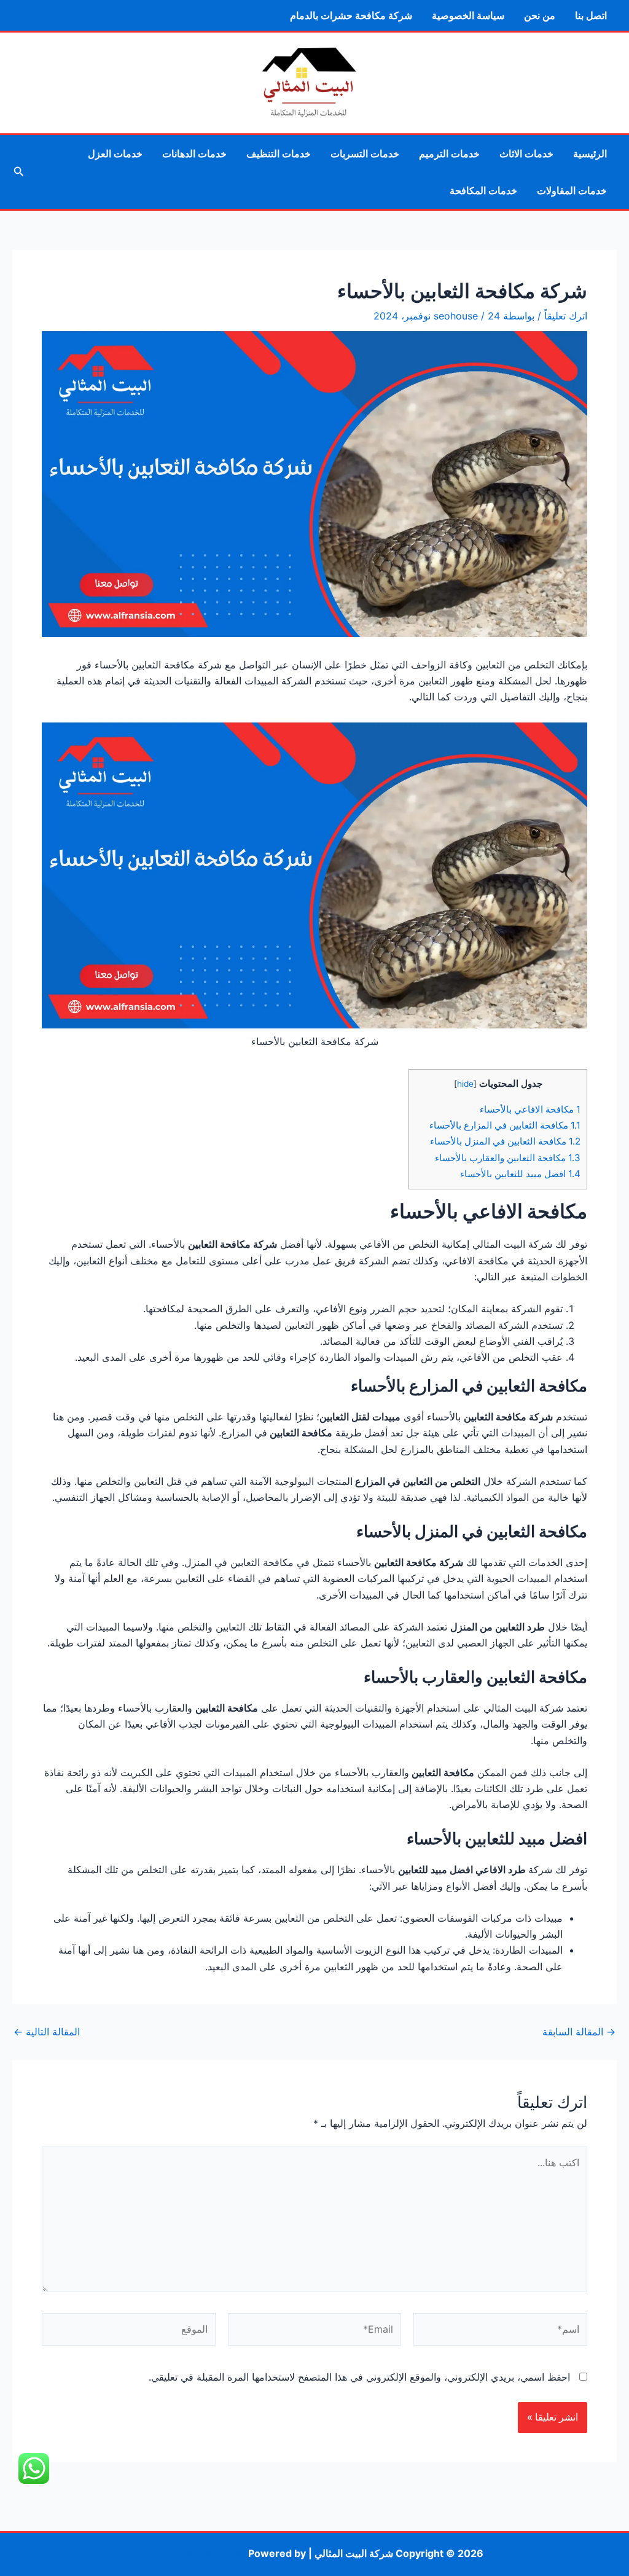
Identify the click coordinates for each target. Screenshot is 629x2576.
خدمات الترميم (449, 154)
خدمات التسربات (365, 154)
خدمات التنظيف (279, 154)
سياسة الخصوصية (468, 15)
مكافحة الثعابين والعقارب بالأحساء (508, 1158)
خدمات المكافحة (483, 190)
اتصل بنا (591, 15)
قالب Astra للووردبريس (196, 2553)
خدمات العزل (115, 154)
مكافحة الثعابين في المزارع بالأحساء (505, 1125)
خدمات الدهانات (194, 154)
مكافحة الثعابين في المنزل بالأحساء (505, 1141)
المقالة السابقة (579, 2032)
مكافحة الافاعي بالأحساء (529, 1109)
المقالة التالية (47, 2032)
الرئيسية (590, 154)
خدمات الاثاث (526, 154)
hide (465, 1084)
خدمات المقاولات (572, 190)
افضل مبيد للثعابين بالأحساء (520, 1174)
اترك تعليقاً (566, 316)
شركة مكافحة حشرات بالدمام (351, 15)
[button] (18, 172)
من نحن (540, 15)
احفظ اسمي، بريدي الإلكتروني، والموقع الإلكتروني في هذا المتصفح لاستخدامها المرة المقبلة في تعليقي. (359, 2377)
